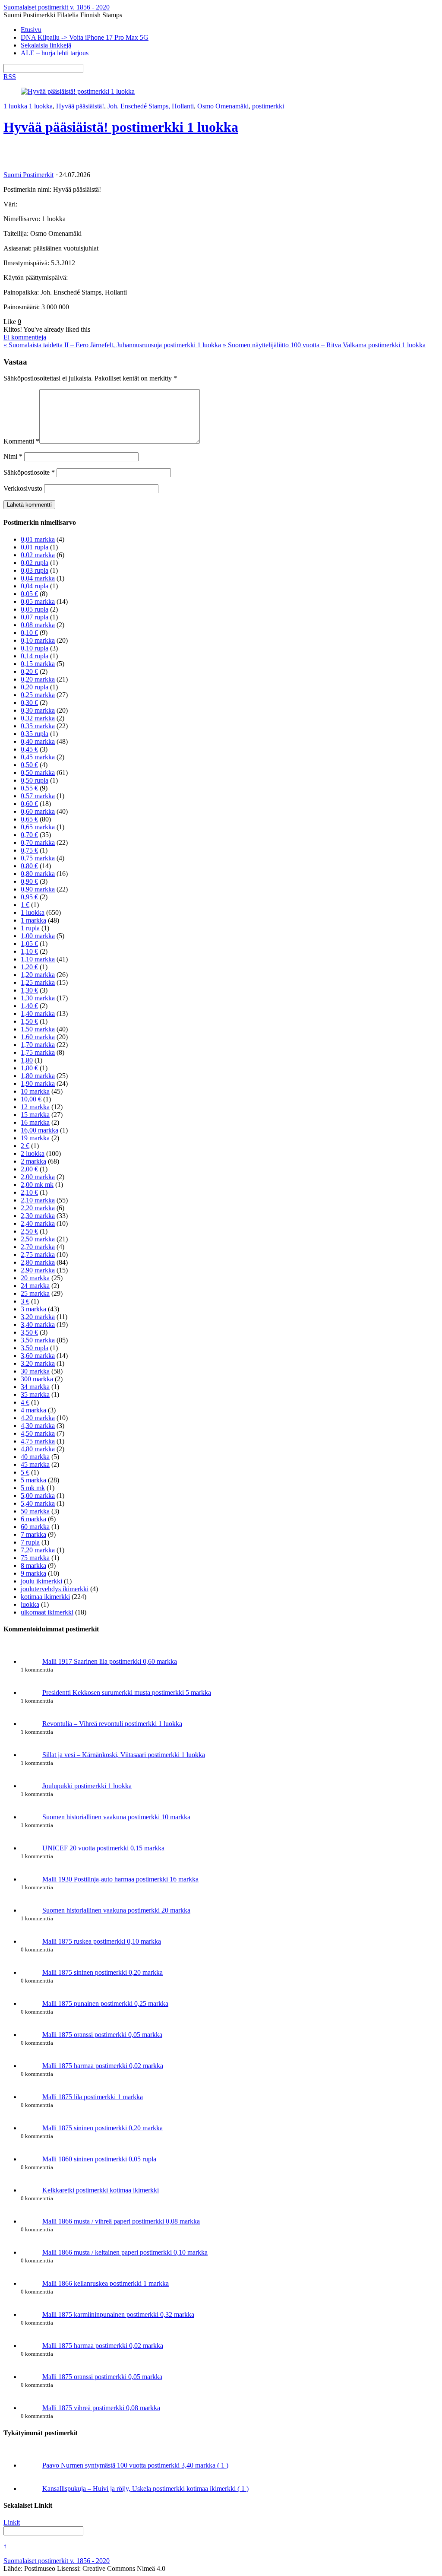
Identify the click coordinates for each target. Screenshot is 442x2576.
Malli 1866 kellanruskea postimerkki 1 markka (106, 2283)
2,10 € (29, 1192)
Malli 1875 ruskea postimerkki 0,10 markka (102, 1941)
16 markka (35, 1122)
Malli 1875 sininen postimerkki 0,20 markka (103, 1972)
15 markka (35, 1115)
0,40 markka (38, 741)
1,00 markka (38, 936)
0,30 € (29, 703)
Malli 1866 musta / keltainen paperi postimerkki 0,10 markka (125, 2252)
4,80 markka (38, 1449)
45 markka (35, 1464)
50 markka (35, 1511)
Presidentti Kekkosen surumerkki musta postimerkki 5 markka (127, 1692)
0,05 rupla (35, 609)
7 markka (33, 1534)
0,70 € (29, 835)
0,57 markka (38, 796)
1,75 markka (38, 1052)
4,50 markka (38, 1433)
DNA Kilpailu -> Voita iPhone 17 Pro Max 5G (85, 37)
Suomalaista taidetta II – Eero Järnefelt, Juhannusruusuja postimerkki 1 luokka (112, 345)
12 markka (35, 1107)
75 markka (35, 1558)
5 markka (33, 1480)
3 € (25, 1301)
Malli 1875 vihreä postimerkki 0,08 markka (101, 2408)
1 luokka (15, 106)
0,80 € (29, 866)
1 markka (33, 920)
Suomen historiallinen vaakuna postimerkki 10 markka (116, 1817)
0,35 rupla (35, 734)
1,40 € (29, 1006)
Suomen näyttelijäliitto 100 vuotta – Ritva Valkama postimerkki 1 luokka (324, 345)
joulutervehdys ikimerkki (55, 1589)
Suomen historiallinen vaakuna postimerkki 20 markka (116, 1910)
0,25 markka (38, 695)
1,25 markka (38, 982)
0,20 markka (38, 679)
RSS (10, 77)
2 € (25, 1146)
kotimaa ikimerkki (45, 1597)
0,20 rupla (35, 687)
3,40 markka (38, 1324)
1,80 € (29, 1068)
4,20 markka (38, 1418)
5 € (25, 1472)
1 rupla (30, 928)
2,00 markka (38, 1177)
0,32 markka (38, 718)
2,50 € (29, 1231)
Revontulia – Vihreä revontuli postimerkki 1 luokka (112, 1724)
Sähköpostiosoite (29, 472)
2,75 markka (38, 1255)
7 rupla (30, 1542)
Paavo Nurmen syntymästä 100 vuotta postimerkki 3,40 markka (135, 2465)
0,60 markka (38, 811)
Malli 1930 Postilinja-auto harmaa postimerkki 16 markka (120, 1879)
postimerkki (268, 106)
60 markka (35, 1527)
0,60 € (29, 804)
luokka (30, 1604)
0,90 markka (38, 889)
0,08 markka (38, 625)
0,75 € (29, 850)
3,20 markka (38, 1317)
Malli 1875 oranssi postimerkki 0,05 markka (102, 2035)
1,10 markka (38, 959)
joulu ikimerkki (41, 1581)
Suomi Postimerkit (28, 175)
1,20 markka (38, 975)
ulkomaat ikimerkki (47, 1612)
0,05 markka (38, 601)
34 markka (35, 1387)
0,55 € (29, 788)
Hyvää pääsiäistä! (80, 106)
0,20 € (29, 671)
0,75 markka (38, 858)
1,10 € (29, 951)
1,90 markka (38, 1083)
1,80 (27, 1060)
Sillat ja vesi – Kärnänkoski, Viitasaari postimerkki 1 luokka (124, 1755)
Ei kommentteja (25, 337)
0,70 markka (38, 842)
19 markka (35, 1138)
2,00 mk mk (37, 1185)
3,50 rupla (35, 1348)
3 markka (33, 1309)
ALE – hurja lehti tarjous (55, 53)
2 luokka (33, 1153)
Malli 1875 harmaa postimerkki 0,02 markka (103, 2066)
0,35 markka (38, 726)
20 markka (35, 1278)
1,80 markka (38, 1076)
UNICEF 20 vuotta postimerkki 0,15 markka (103, 1848)
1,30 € (29, 990)
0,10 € (29, 633)
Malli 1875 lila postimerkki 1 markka (93, 2097)
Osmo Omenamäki (223, 106)
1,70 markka (38, 1045)
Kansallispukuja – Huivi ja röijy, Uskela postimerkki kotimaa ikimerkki (145, 2489)
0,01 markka (38, 539)
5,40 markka (38, 1503)
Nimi (13, 456)
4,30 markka (38, 1426)
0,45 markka (38, 757)
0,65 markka (38, 827)
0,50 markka (38, 772)
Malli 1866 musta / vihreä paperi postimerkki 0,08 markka (121, 2221)
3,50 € (29, 1332)
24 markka (35, 1286)
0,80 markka (38, 874)
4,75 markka (38, 1441)
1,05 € (29, 944)
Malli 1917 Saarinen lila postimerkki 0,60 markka (110, 1661)
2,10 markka (38, 1200)
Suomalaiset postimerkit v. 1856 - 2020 (57, 2561)
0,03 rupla (35, 570)
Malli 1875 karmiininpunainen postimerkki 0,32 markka (118, 2314)
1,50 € (29, 1021)
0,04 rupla (35, 586)
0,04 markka (38, 578)
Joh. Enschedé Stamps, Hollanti (151, 106)
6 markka (33, 1519)
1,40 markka (38, 1014)
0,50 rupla (35, 780)
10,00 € (31, 1099)
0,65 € (29, 819)
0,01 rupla (35, 547)
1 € (25, 905)
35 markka (35, 1394)
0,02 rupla (35, 563)
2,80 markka (38, 1262)
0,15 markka (38, 664)
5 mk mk (33, 1488)
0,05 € (29, 594)
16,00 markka (39, 1130)
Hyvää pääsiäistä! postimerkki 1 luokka (121, 127)
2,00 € (29, 1169)
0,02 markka (38, 555)
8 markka (33, 1566)
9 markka (33, 1573)
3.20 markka (38, 1363)
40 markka (35, 1457)
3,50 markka (38, 1340)
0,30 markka (38, 710)
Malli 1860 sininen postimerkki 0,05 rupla (99, 2159)
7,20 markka (38, 1550)
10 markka (35, 1091)
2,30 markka (38, 1216)
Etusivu (31, 30)
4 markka (33, 1410)
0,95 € (29, 897)
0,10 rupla (35, 648)
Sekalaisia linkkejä (46, 45)
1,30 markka (38, 998)
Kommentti (21, 441)
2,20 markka (38, 1208)
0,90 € (29, 881)
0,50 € (29, 765)
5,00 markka (38, 1496)
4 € (25, 1402)
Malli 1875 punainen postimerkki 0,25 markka (105, 2003)
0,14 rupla (35, 656)
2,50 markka (38, 1239)
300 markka (37, 1379)
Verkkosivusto (23, 488)
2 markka (33, 1161)
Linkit (12, 2522)
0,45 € (29, 749)
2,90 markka (38, 1270)
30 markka (35, 1371)
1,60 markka (38, 1037)
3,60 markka (38, 1356)
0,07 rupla (35, 617)
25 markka (35, 1293)
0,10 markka (38, 640)
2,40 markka (38, 1223)
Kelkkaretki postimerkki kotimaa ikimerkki (101, 2190)
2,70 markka (38, 1247)
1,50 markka (38, 1029)
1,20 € (29, 967)
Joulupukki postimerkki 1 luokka (87, 1786)
